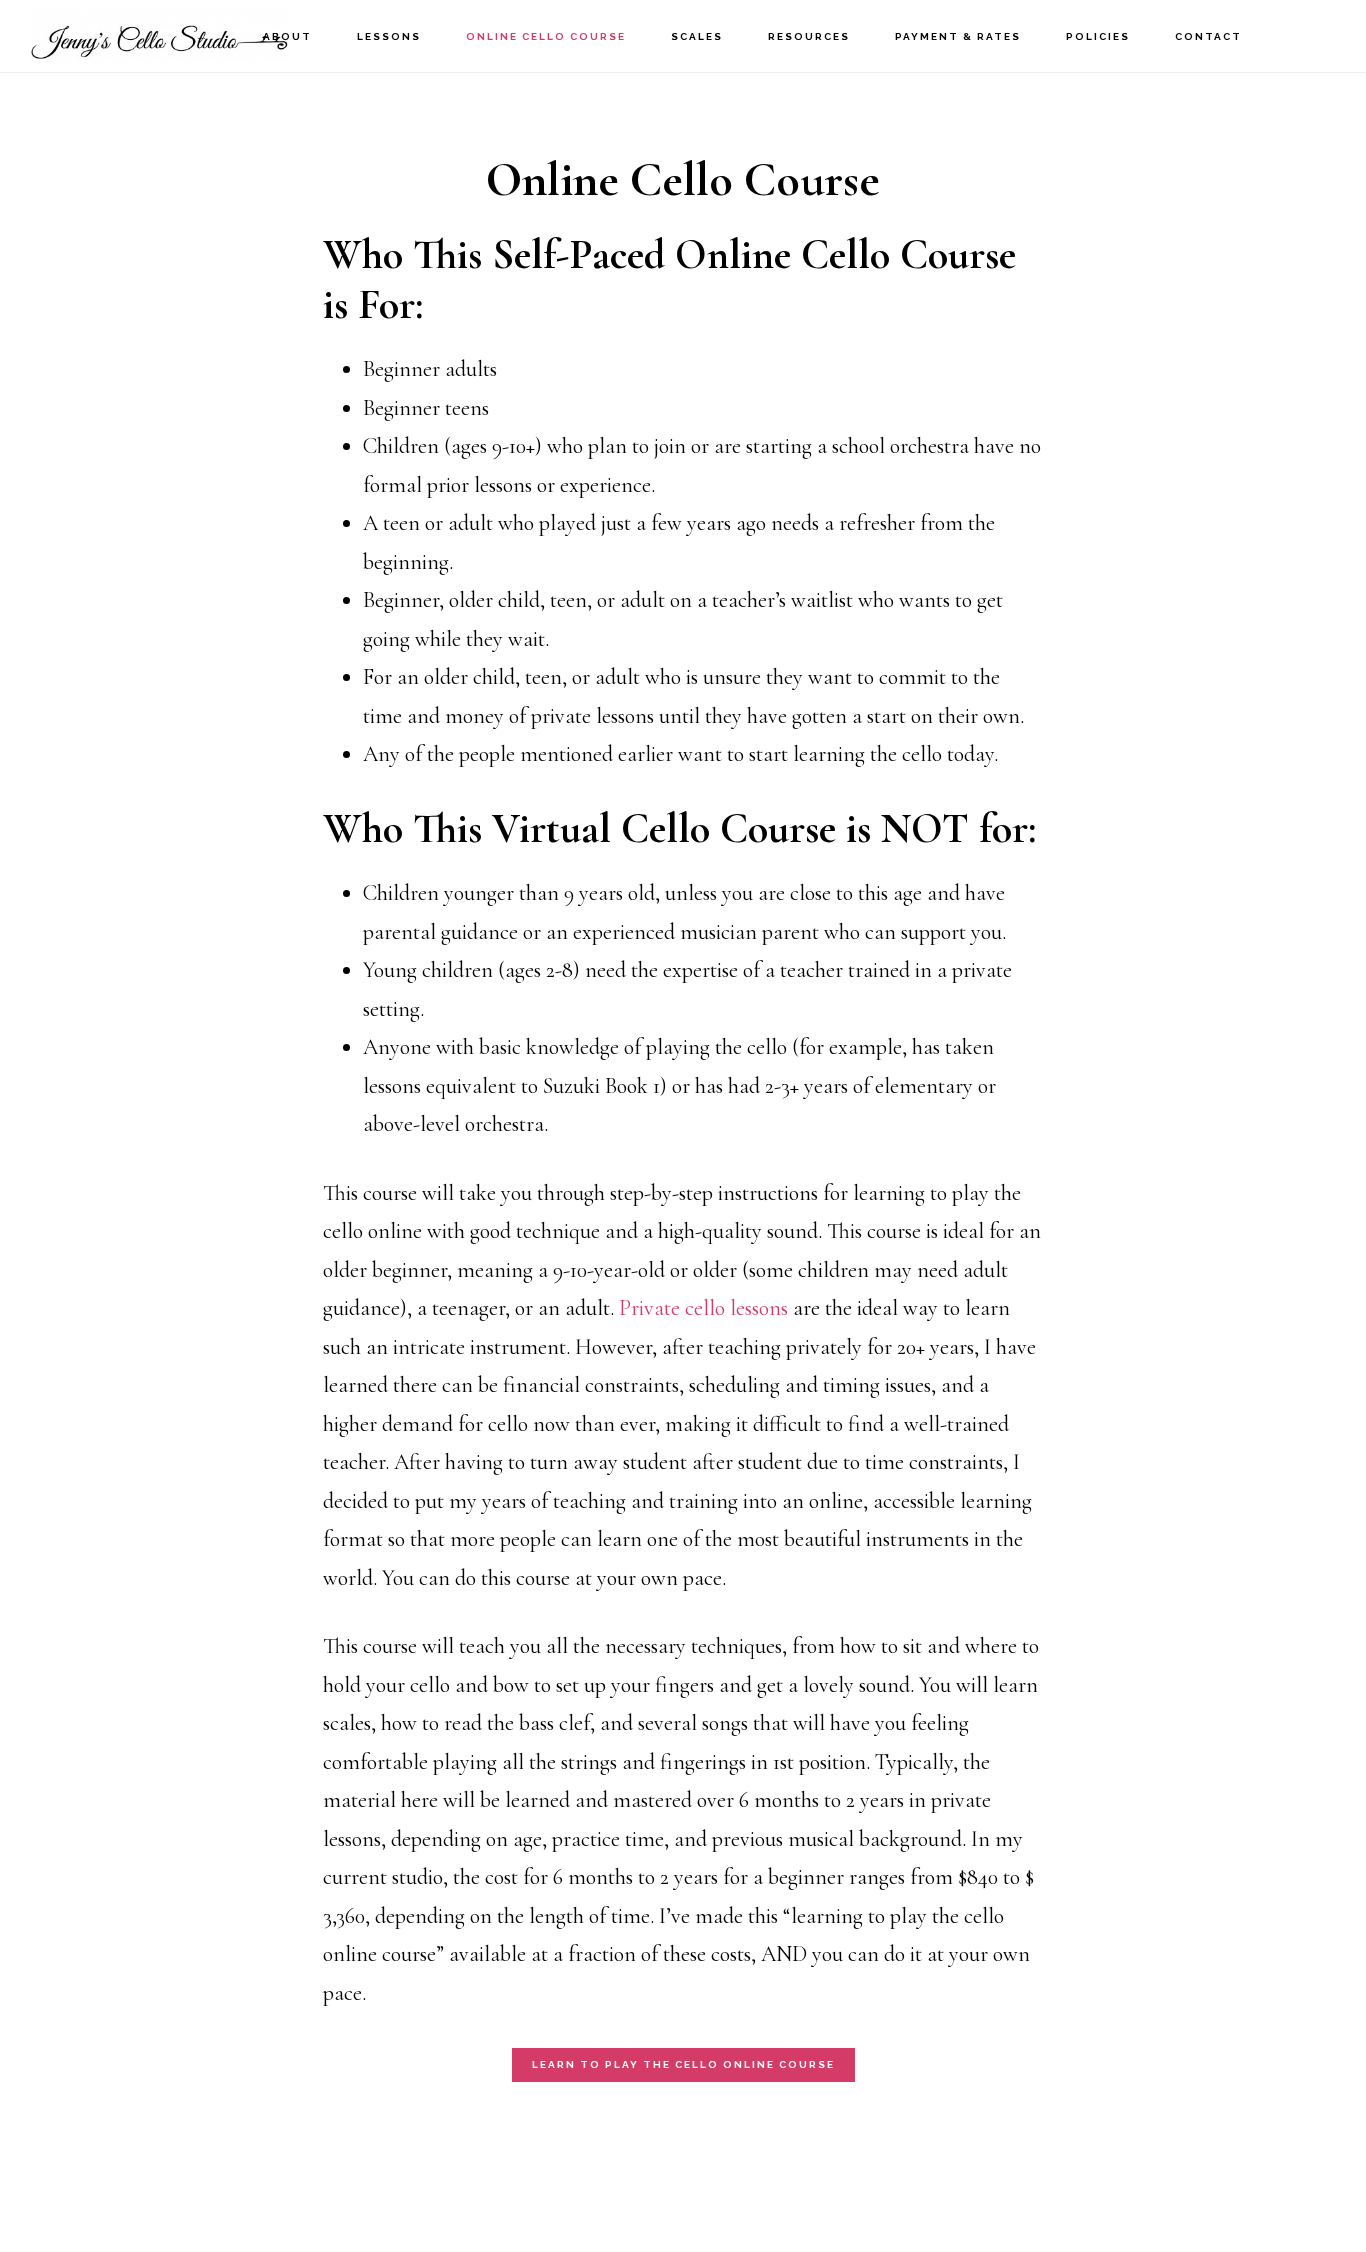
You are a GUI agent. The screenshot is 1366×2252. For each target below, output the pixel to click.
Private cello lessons (703, 1308)
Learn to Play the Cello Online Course (683, 2064)
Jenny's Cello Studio (160, 35)
